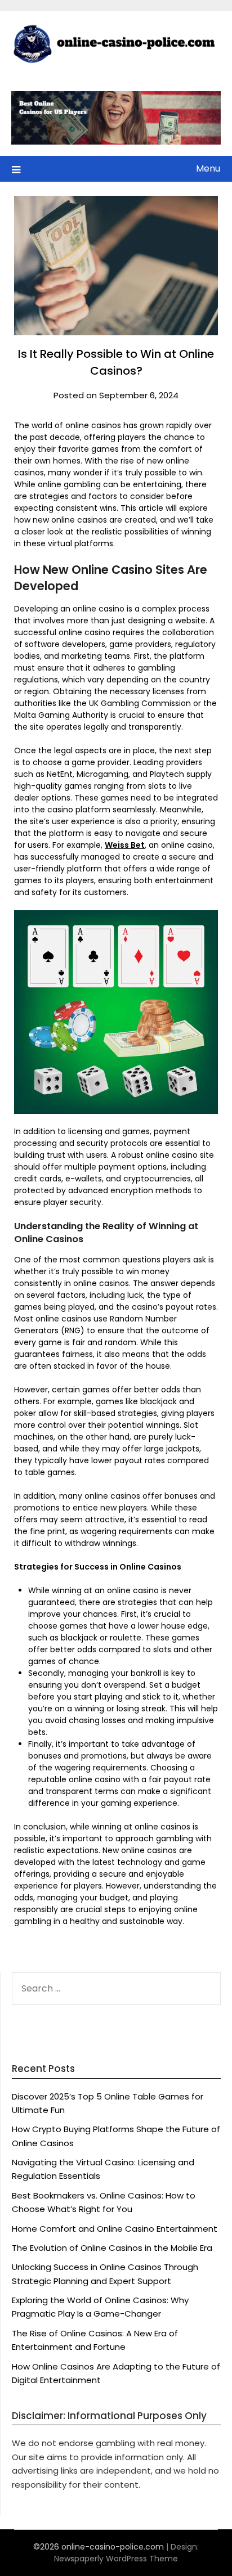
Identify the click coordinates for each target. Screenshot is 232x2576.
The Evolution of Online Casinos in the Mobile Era (112, 2248)
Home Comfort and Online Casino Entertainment (115, 2229)
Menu (208, 168)
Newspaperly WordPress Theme (116, 2559)
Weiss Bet (125, 845)
